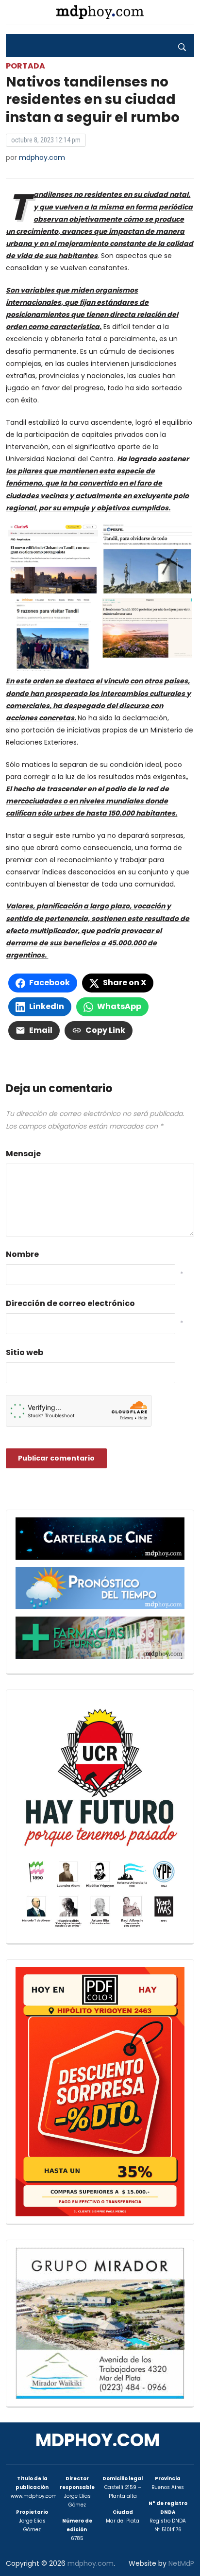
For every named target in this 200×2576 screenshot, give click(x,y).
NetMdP (181, 2563)
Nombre (22, 1254)
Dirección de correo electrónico (70, 1303)
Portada (25, 66)
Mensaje (23, 1154)
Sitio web (25, 1352)
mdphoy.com (42, 157)
